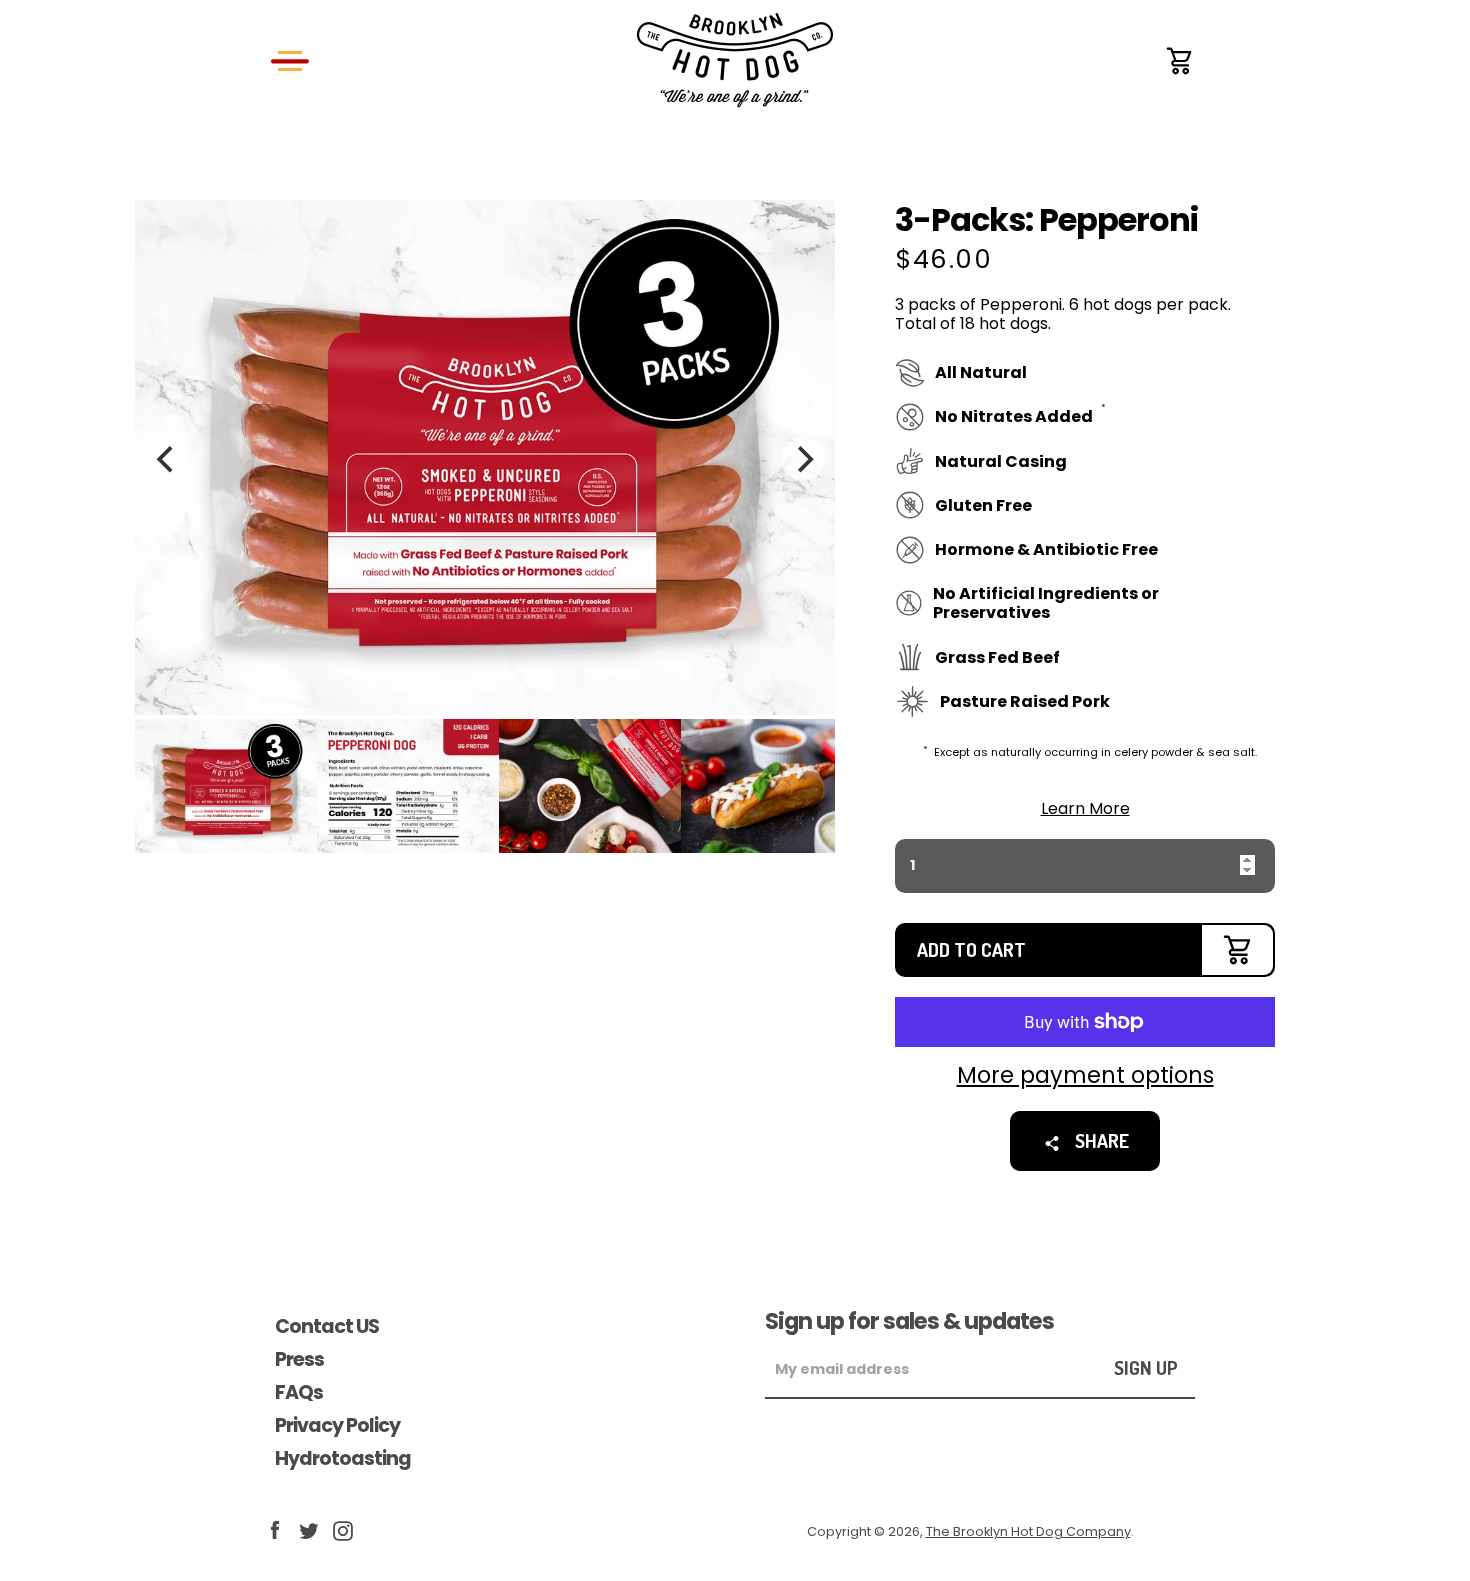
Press (299, 1359)
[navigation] (290, 60)
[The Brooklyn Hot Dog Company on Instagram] (343, 1529)
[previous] (167, 459)
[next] (803, 459)
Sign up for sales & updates (909, 1321)
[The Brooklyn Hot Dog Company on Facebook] (275, 1529)
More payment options (1085, 1075)
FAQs (299, 1392)
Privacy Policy (337, 1425)
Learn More (1085, 807)
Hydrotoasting (343, 1458)
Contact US (327, 1326)
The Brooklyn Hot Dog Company (1028, 1531)
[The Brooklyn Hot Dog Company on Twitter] (309, 1529)
